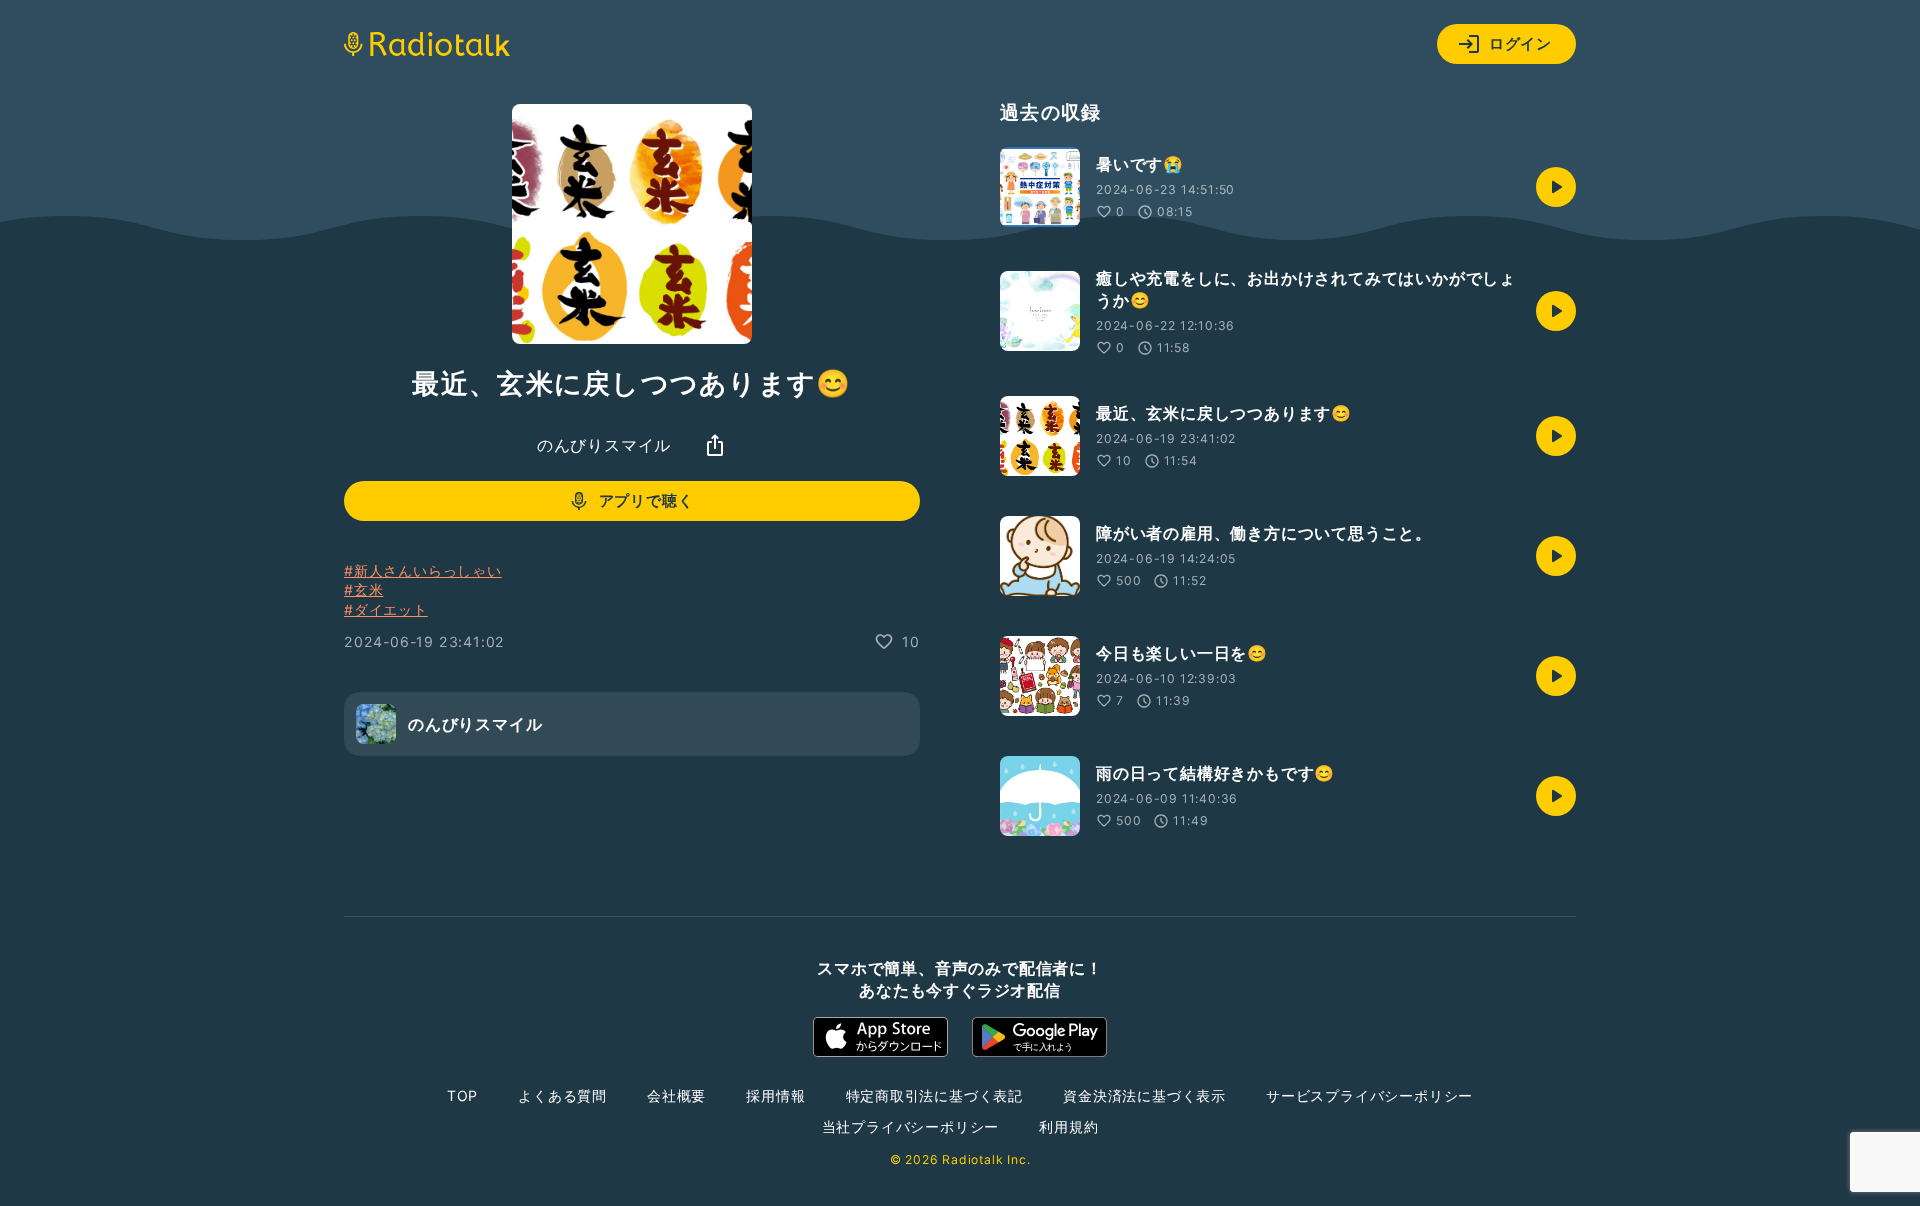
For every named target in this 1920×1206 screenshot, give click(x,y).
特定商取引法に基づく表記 (935, 1095)
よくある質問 (562, 1095)
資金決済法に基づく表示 (1144, 1095)
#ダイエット (386, 609)
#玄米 (363, 589)
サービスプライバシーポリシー (1369, 1095)
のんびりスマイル (604, 445)
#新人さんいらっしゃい (423, 570)
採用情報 (775, 1095)
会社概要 (676, 1095)
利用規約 (1068, 1126)
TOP (462, 1095)
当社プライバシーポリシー (911, 1126)
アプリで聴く (646, 500)
